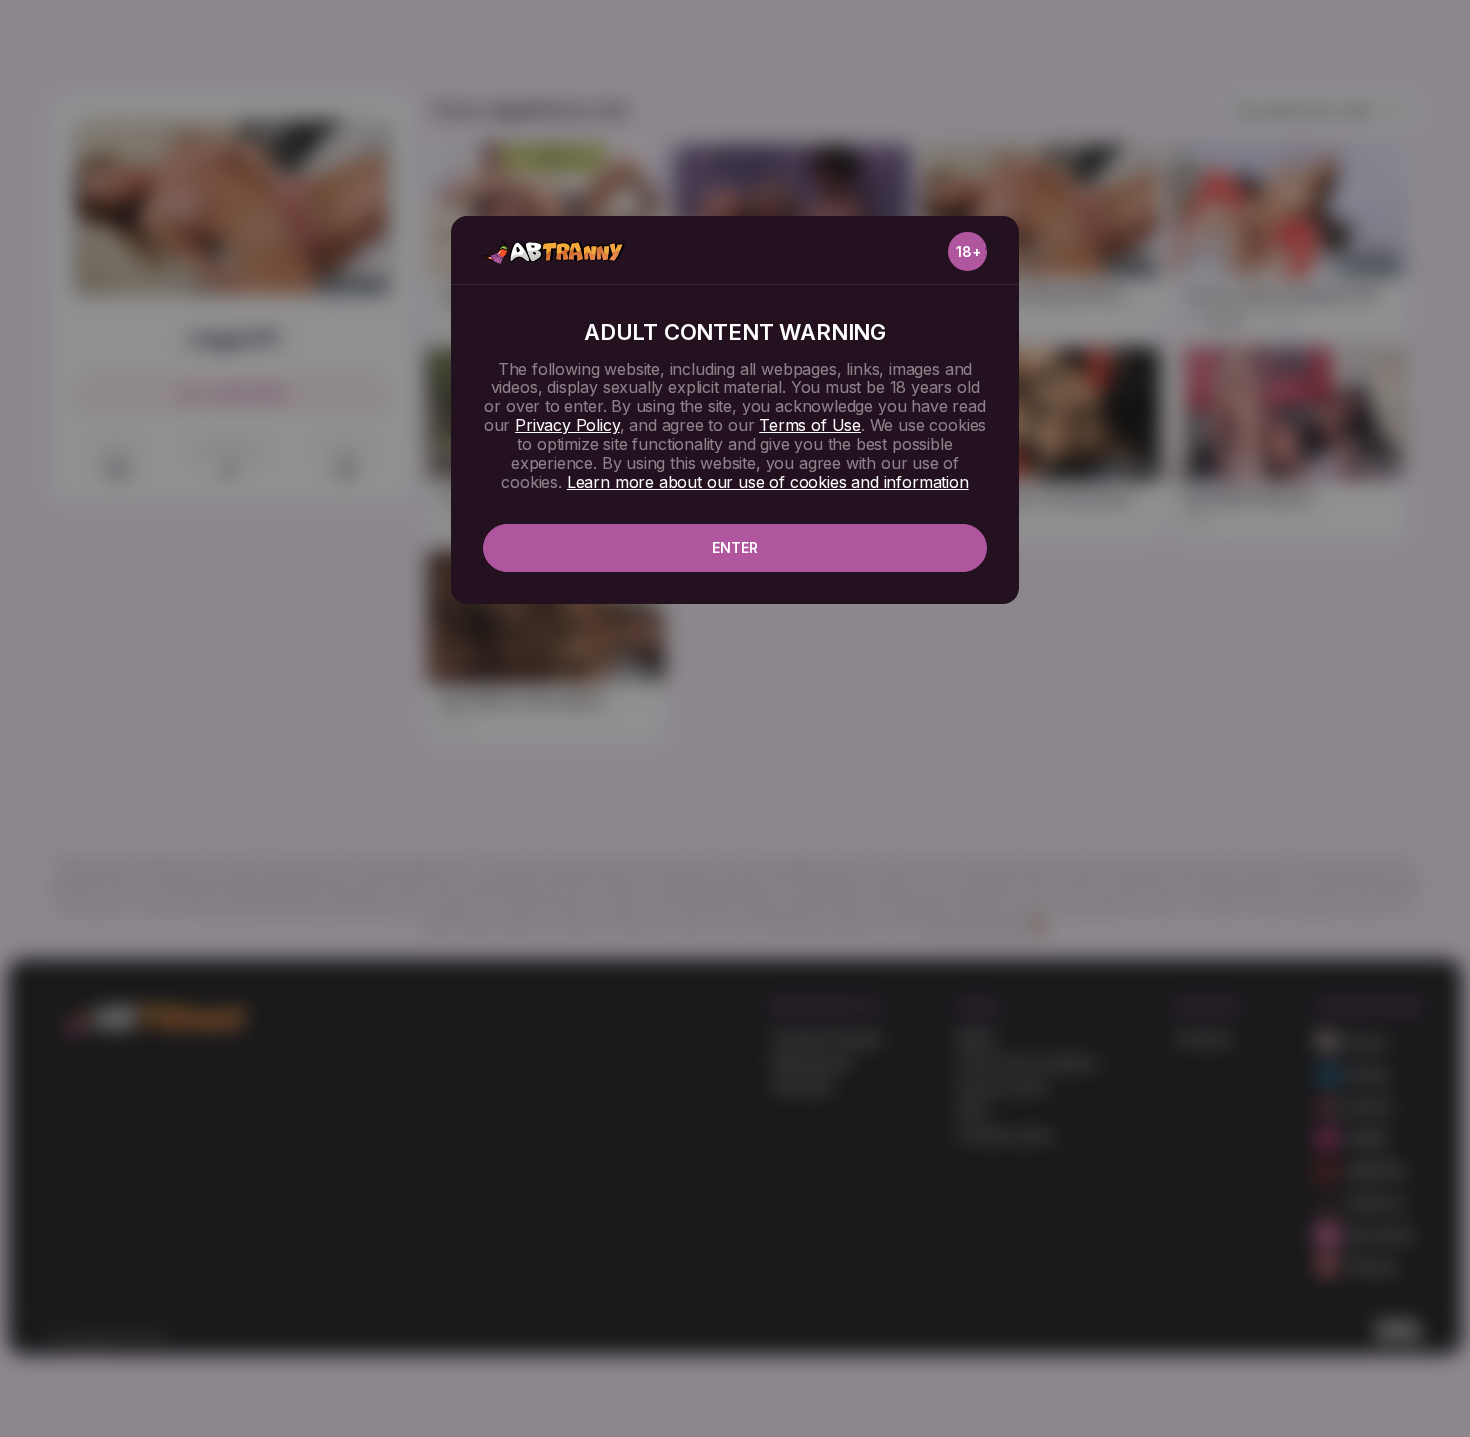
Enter (735, 547)
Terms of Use (810, 425)
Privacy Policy (567, 425)
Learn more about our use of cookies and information (768, 482)
